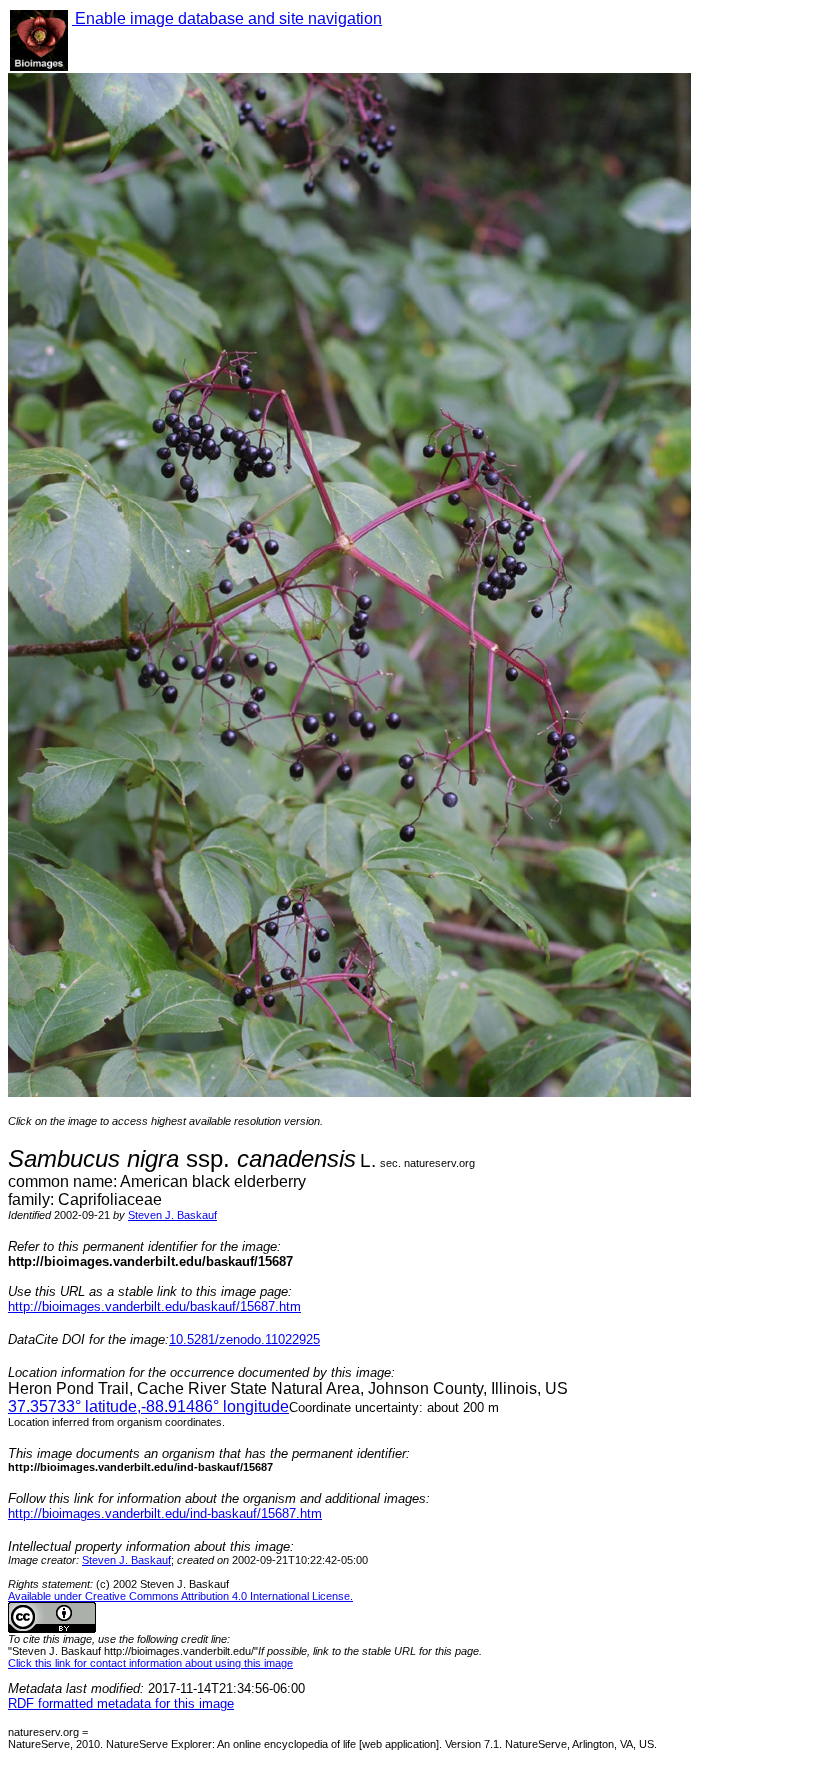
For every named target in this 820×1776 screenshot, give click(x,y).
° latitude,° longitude (148, 1406)
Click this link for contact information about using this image (150, 1663)
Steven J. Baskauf (172, 1215)
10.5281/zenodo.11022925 (244, 1339)
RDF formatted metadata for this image (121, 1703)
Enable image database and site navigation (227, 18)
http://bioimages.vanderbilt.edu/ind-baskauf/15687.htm (165, 1513)
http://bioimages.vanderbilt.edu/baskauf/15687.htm (154, 1306)
